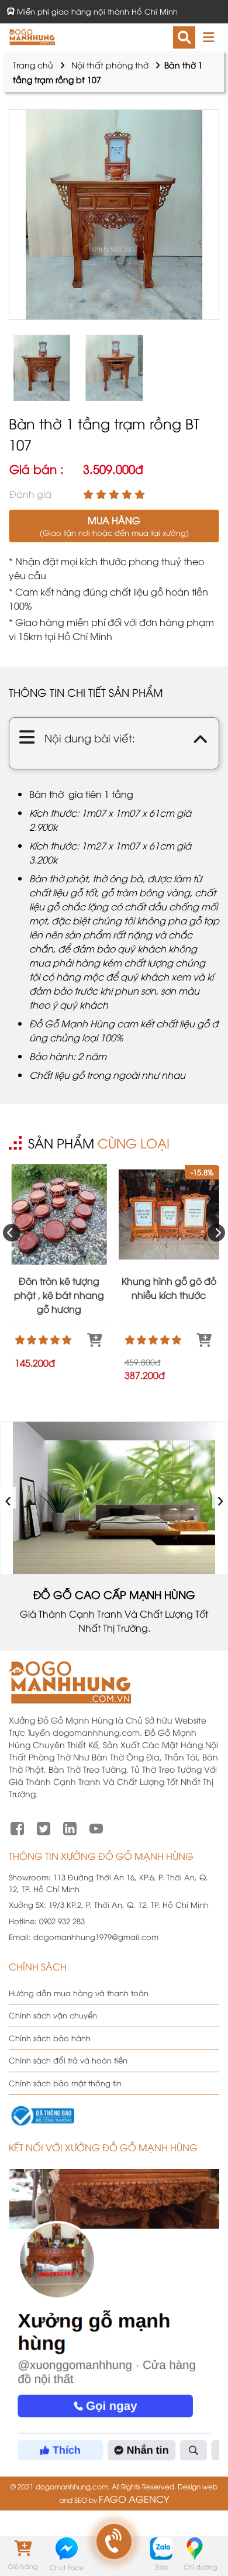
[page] (17, 1827)
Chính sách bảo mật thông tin (65, 2083)
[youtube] (96, 1827)
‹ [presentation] (8, 1498)
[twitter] (44, 1827)
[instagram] (70, 1827)
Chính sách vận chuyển (53, 2015)
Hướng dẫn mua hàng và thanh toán (79, 1993)
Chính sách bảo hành (50, 2038)
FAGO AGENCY (134, 2499)
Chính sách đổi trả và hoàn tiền (68, 2060)
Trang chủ (33, 65)
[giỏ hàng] (22, 2548)
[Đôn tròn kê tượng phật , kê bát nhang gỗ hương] (59, 1215)
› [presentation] (221, 1498)
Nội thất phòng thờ (110, 65)
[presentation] (12, 1233)
